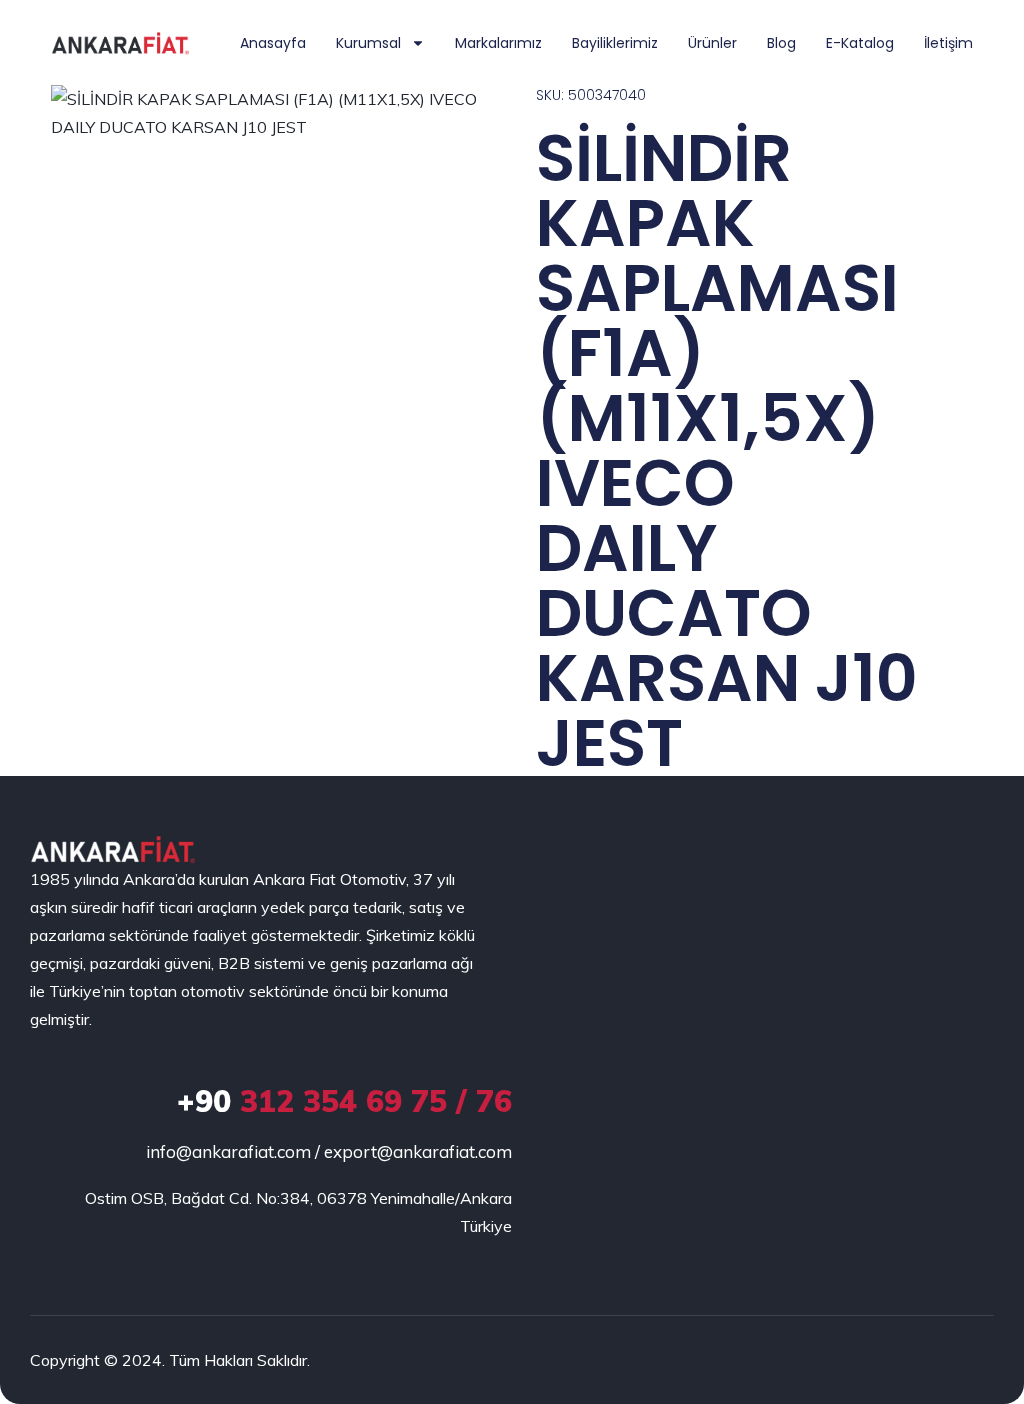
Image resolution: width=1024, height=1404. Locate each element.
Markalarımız (498, 43)
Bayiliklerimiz (615, 43)
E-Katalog (860, 43)
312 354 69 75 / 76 (344, 1101)
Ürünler (712, 43)
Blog (781, 43)
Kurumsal (368, 43)
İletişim (948, 43)
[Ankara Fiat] (112, 850)
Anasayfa (273, 43)
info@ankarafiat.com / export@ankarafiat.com (329, 1151)
